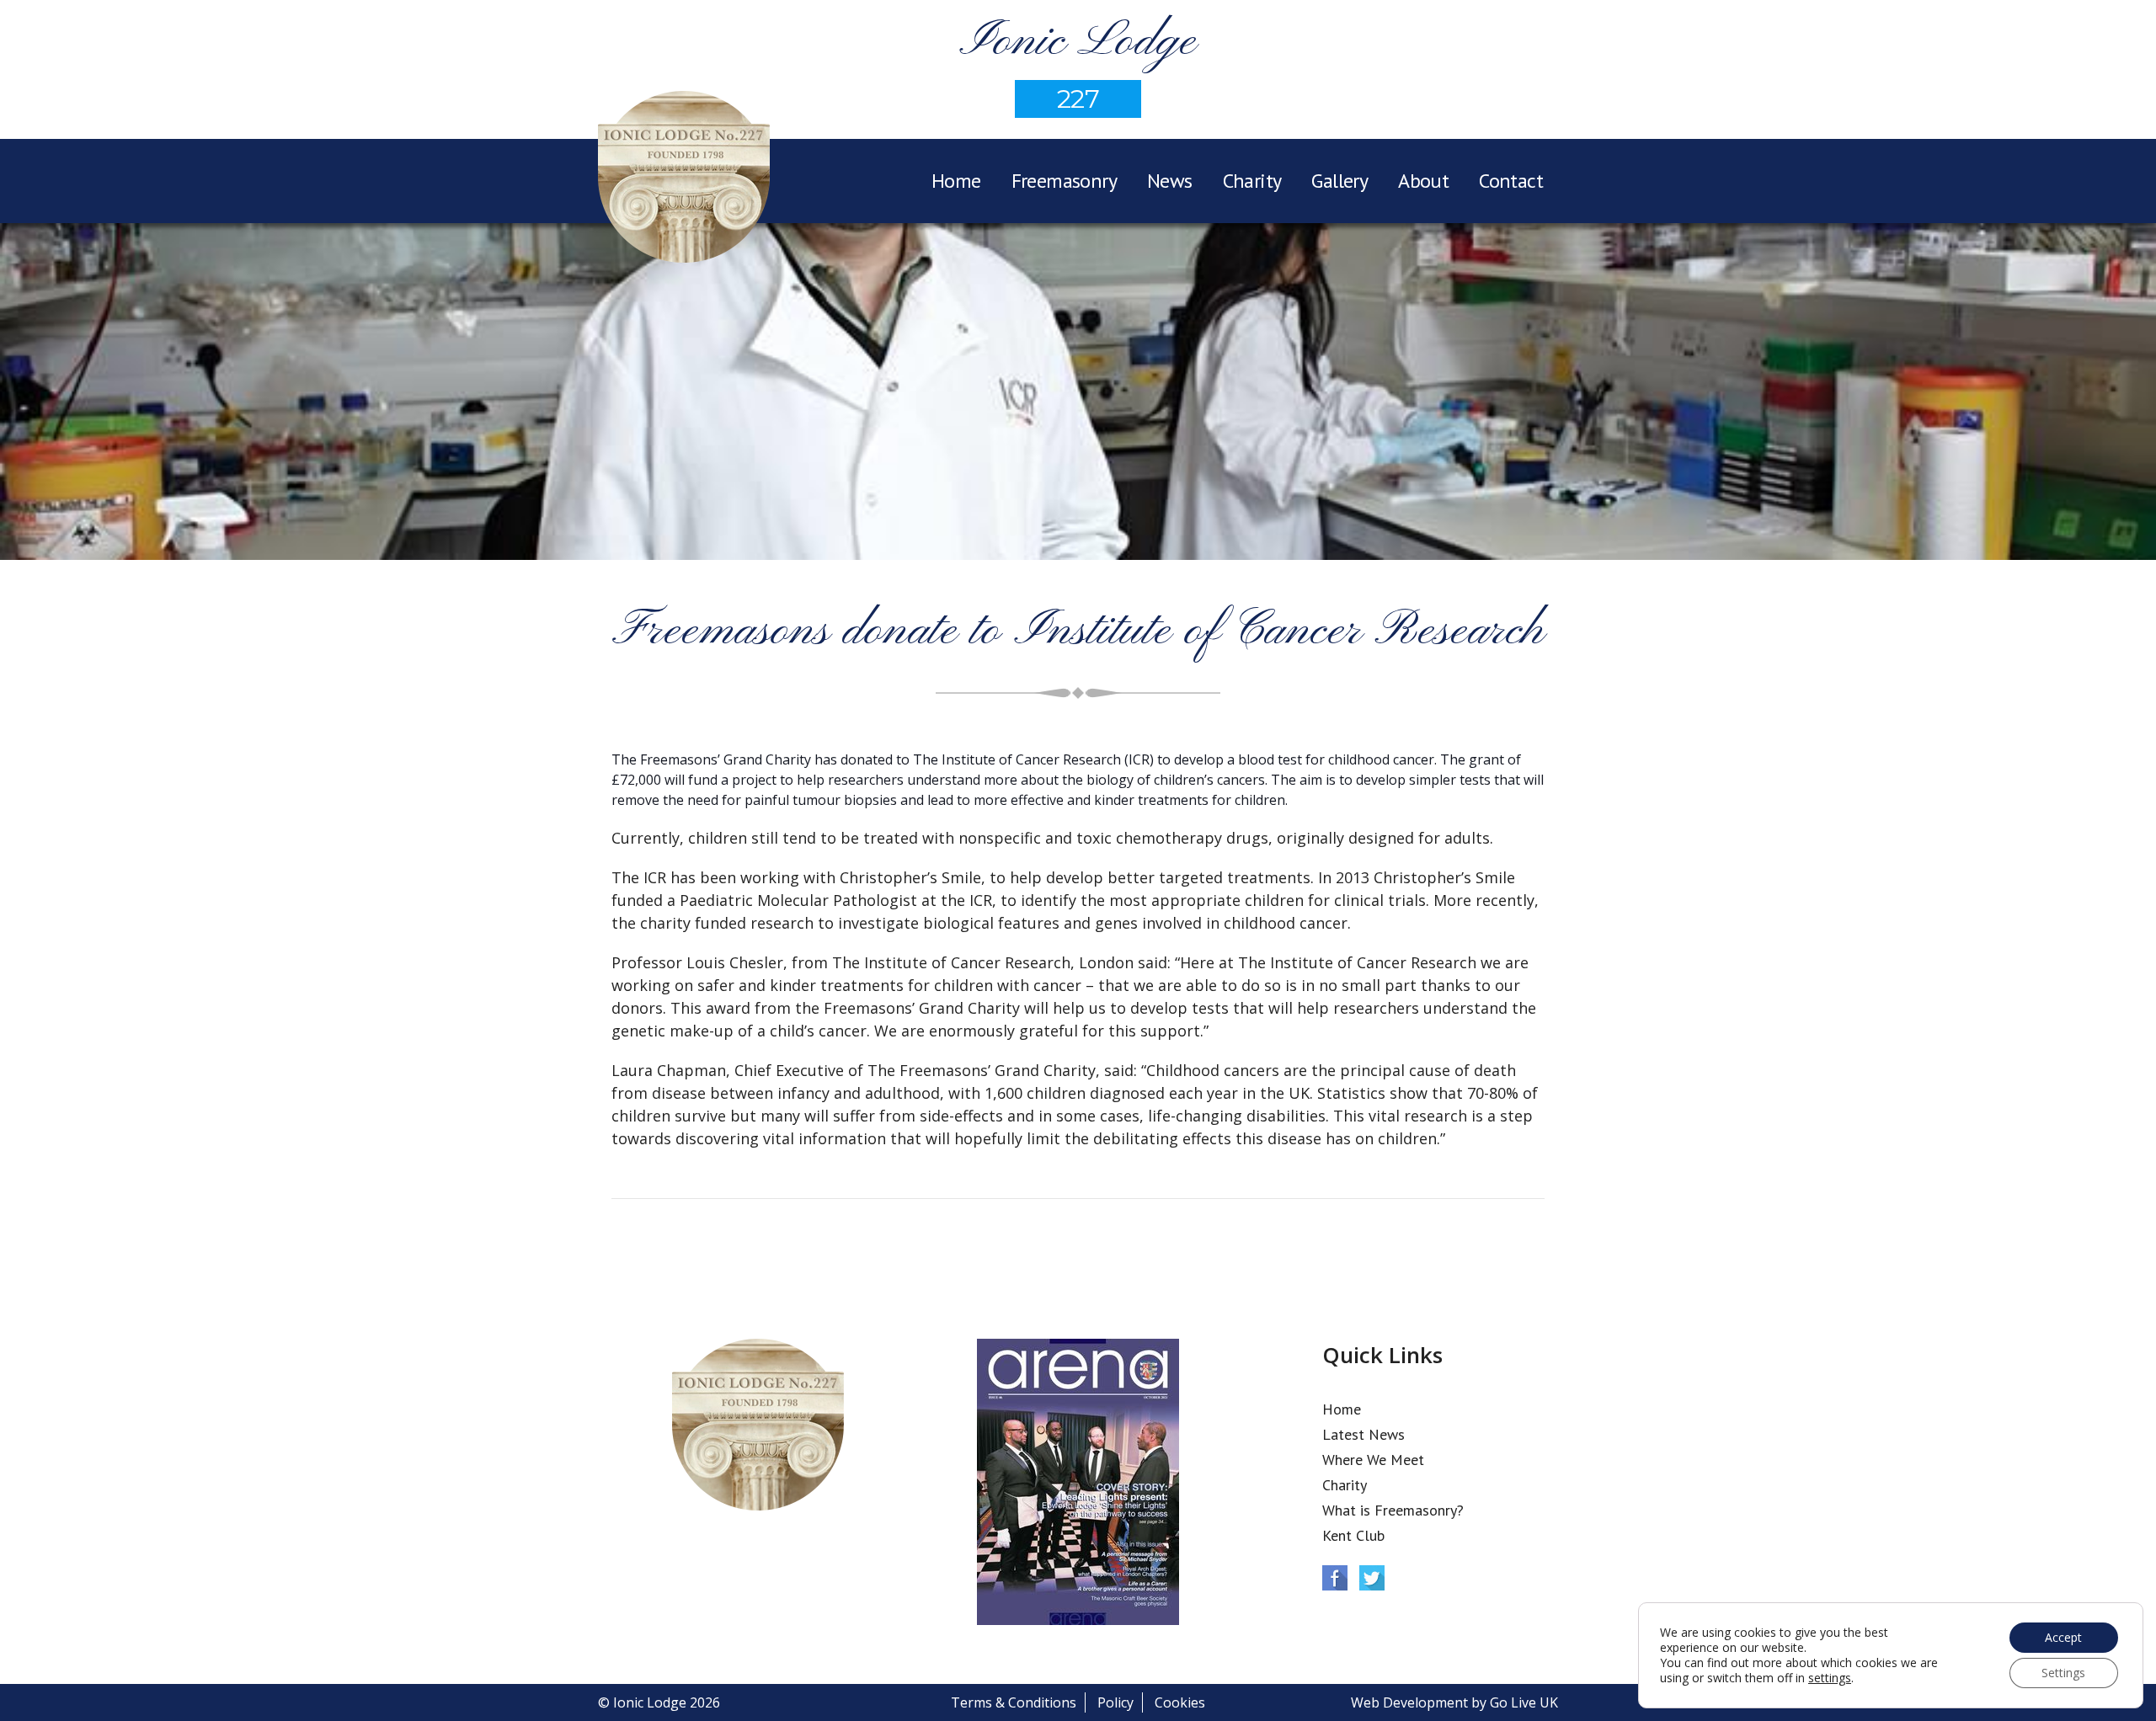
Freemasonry (1064, 181)
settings (1830, 1678)
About (1423, 181)
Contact (1511, 181)
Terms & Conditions (1014, 1702)
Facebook (1335, 1578)
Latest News (1364, 1434)
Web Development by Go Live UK (1454, 1702)
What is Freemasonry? (1393, 1510)
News (1170, 181)
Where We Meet (1373, 1460)
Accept (2063, 1637)
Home (956, 181)
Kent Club (1353, 1535)
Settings (2063, 1673)
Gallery (1339, 181)
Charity (1252, 181)
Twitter (1372, 1578)
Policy (1115, 1702)
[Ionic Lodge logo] (684, 179)
